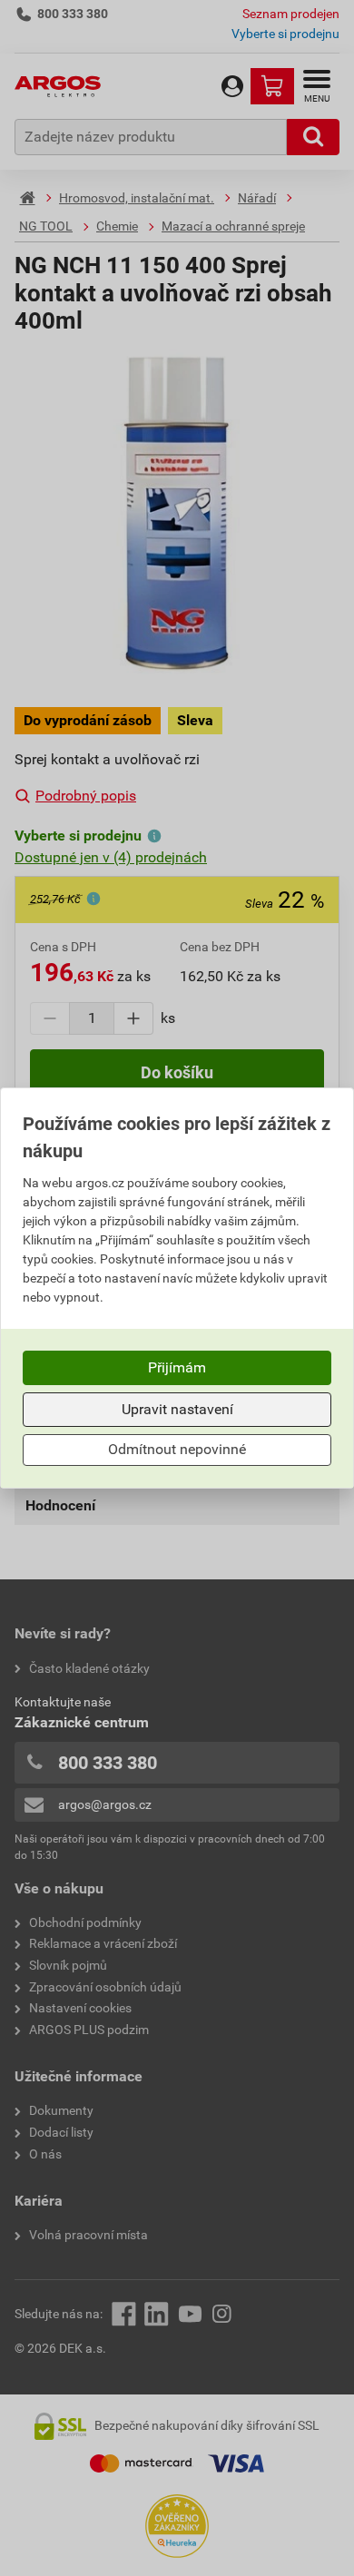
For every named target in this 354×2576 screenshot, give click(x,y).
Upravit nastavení (177, 1409)
